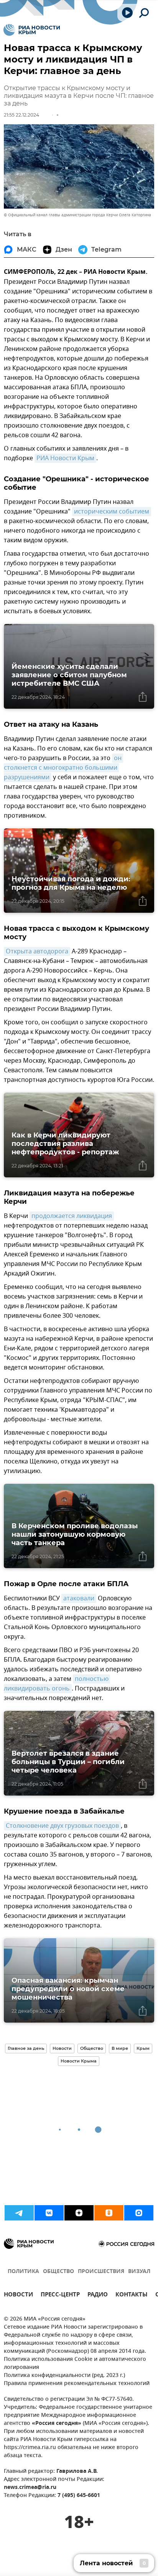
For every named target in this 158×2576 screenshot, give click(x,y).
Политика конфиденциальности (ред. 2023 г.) (64, 2376)
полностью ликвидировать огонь (57, 1684)
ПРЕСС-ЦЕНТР (60, 2295)
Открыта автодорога (37, 951)
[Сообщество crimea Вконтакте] (49, 2213)
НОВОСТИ (18, 2295)
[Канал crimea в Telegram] (19, 2213)
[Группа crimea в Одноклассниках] (109, 2213)
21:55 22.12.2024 (21, 115)
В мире (120, 2048)
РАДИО (98, 2295)
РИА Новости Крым (65, 458)
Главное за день (26, 2048)
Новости (62, 2048)
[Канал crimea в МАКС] (139, 2213)
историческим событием (112, 512)
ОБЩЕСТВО (58, 2272)
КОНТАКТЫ (132, 2295)
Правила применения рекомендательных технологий (77, 2384)
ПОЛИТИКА (23, 2272)
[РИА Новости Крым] (32, 30)
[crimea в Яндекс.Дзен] (79, 2213)
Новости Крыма (79, 2061)
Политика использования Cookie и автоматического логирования (75, 2364)
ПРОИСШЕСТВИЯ (101, 2272)
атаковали (79, 1598)
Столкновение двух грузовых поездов (62, 1826)
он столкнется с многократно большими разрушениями (63, 768)
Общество (92, 2048)
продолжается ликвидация (72, 1216)
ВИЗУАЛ (139, 2272)
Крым (143, 2048)
